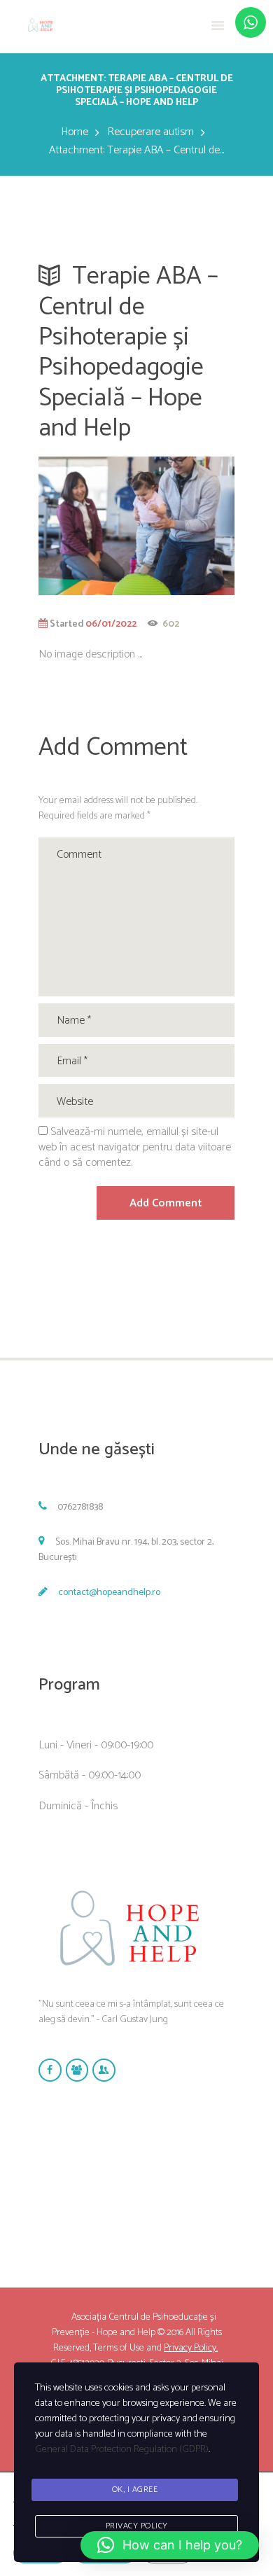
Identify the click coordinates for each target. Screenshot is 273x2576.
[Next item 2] (185, 526)
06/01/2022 (111, 624)
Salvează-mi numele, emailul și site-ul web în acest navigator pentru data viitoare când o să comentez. (135, 1147)
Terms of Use (119, 2348)
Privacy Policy (137, 2526)
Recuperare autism (150, 132)
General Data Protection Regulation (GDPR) (122, 2450)
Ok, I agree (135, 2490)
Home (75, 132)
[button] (170, 2545)
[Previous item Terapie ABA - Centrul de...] (87, 526)
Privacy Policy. (191, 2348)
